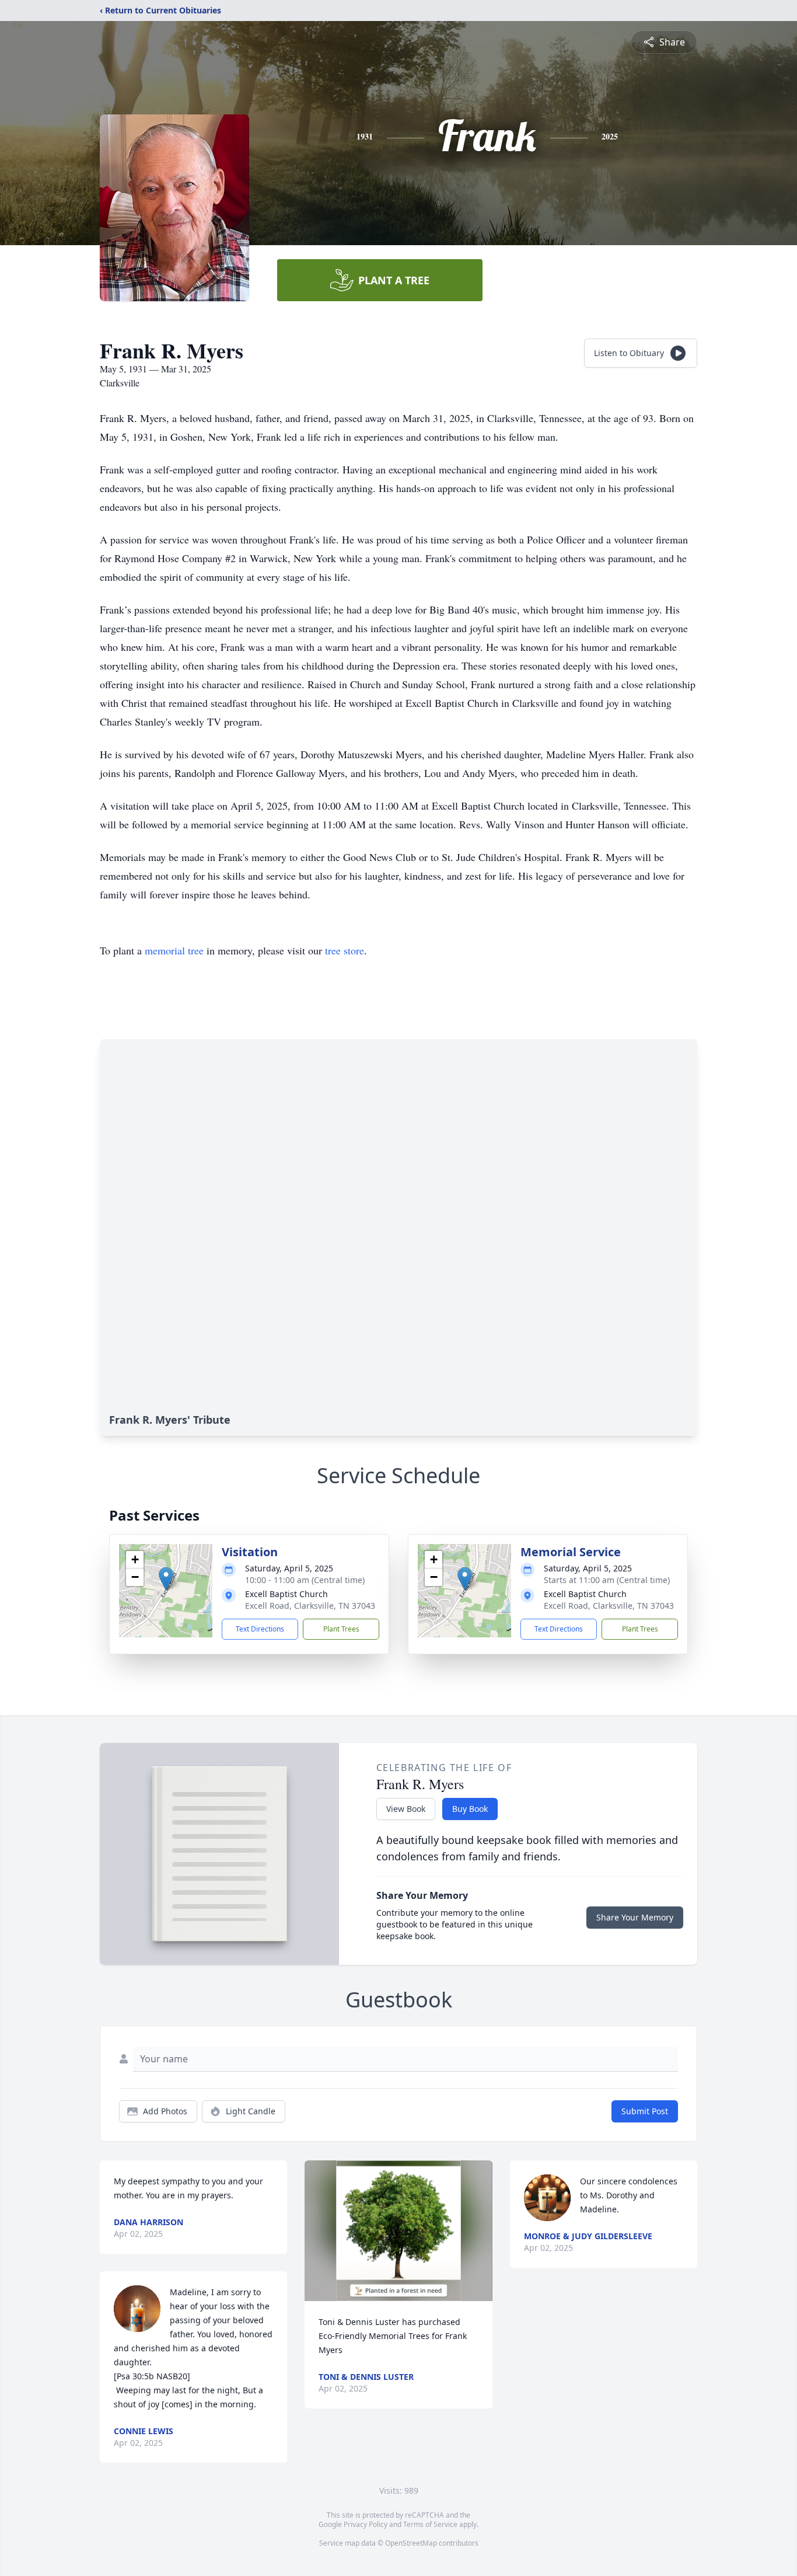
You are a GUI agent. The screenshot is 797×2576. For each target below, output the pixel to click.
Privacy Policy (366, 2524)
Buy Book (470, 1809)
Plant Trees (341, 1629)
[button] (166, 1579)
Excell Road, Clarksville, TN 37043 (310, 1606)
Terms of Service (430, 2524)
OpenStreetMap (411, 2543)
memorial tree (174, 950)
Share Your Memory (635, 1917)
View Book (406, 1809)
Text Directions (260, 1629)
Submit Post (645, 2111)
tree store (345, 950)
